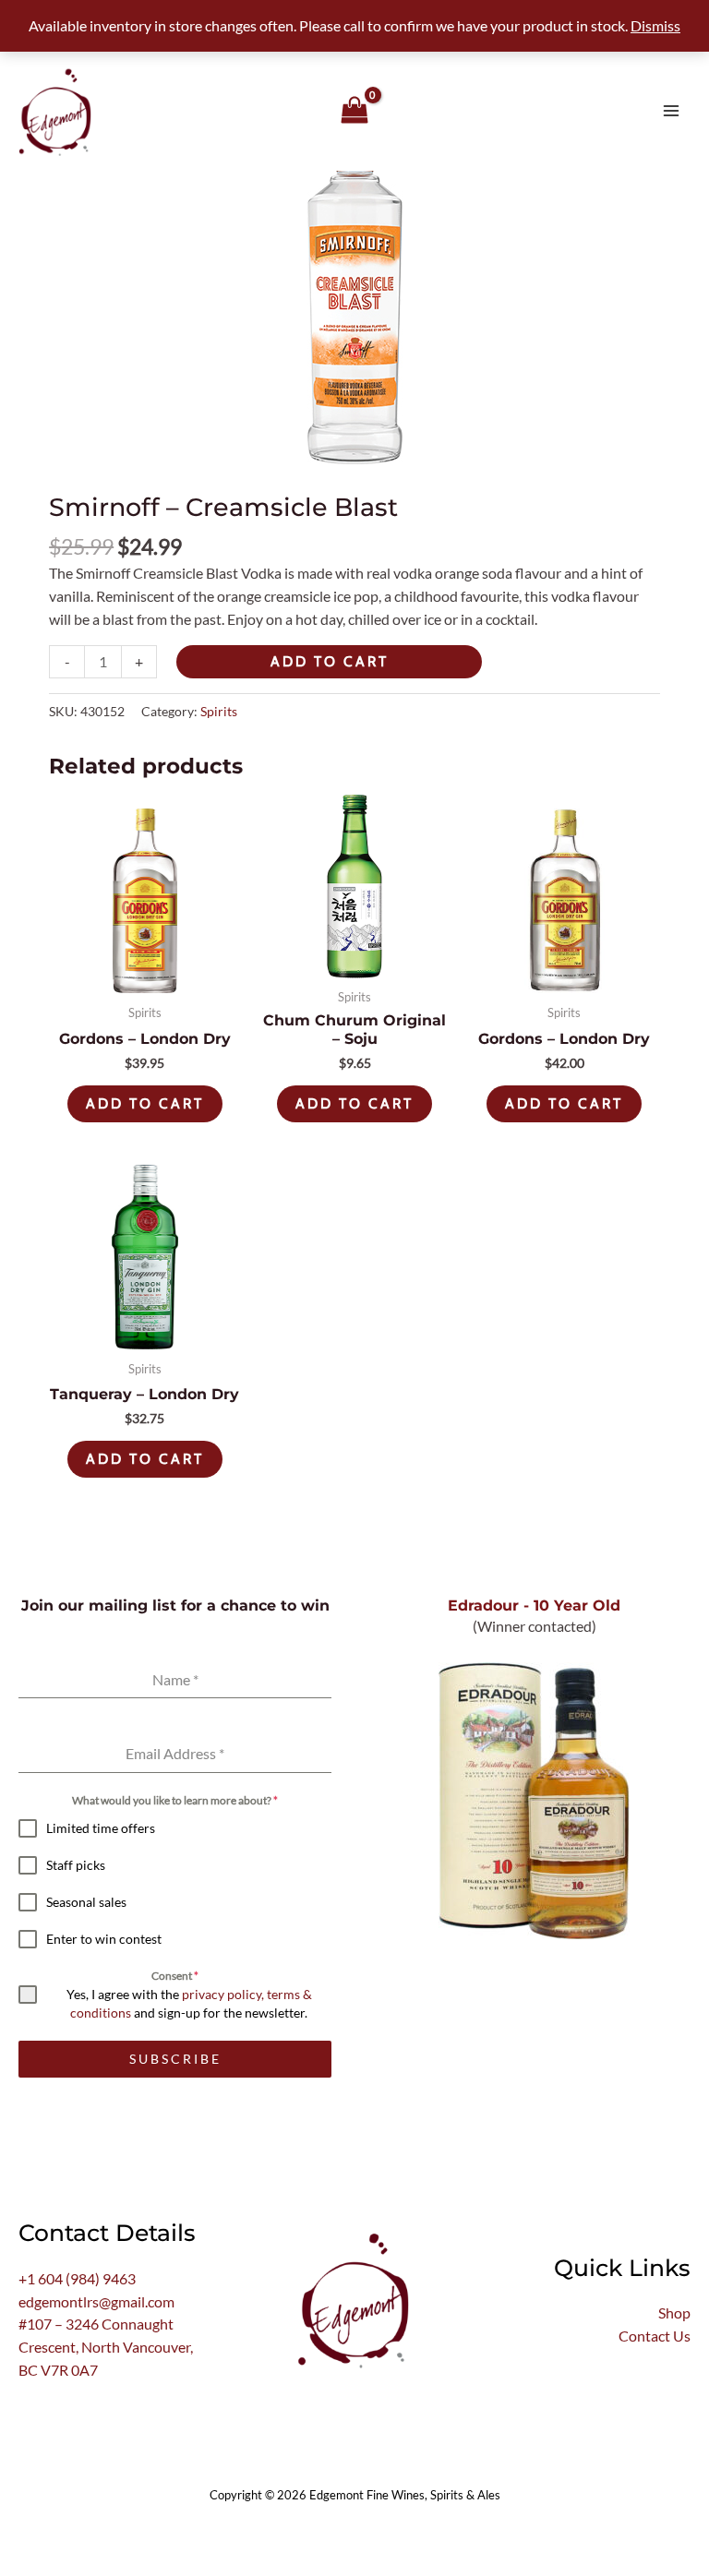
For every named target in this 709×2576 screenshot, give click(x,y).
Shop (674, 2313)
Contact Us (655, 2336)
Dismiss (655, 26)
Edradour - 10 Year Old (534, 1605)
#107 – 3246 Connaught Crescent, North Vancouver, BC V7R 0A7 (106, 2347)
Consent (175, 1976)
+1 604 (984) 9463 (77, 2279)
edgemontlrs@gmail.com (96, 2302)
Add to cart (330, 661)
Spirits (219, 711)
